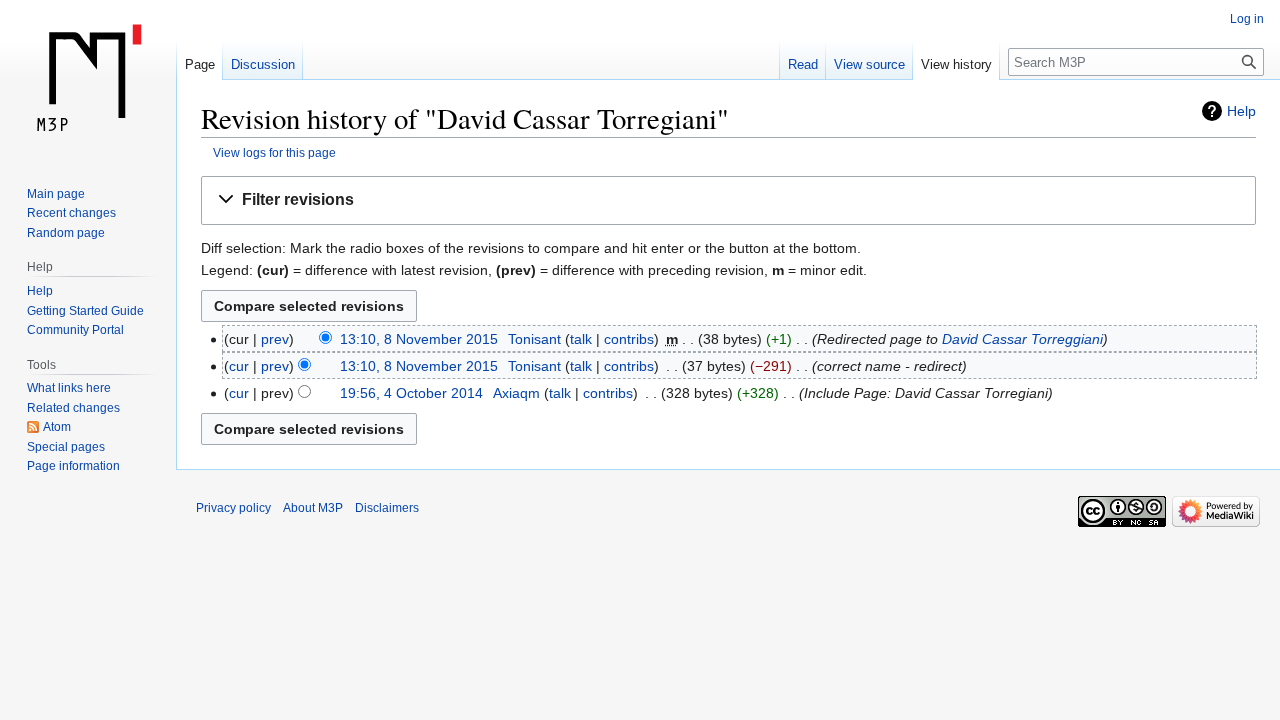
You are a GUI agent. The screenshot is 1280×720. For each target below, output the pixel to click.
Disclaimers (387, 508)
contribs (629, 339)
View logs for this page (274, 152)
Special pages (66, 447)
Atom (57, 427)
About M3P (313, 508)
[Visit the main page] (88, 80)
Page (200, 64)
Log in (1247, 19)
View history (956, 64)
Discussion (263, 64)
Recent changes (71, 213)
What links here (69, 388)
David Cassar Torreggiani (1022, 339)
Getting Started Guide (85, 311)
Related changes (73, 408)
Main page (56, 194)
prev (275, 339)
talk (581, 339)
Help (1241, 111)
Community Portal (75, 330)
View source (869, 64)
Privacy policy (233, 508)
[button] (728, 200)
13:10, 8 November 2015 (419, 339)
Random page (66, 233)
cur (239, 366)
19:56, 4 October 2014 (411, 393)
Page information (73, 466)
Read (803, 64)
